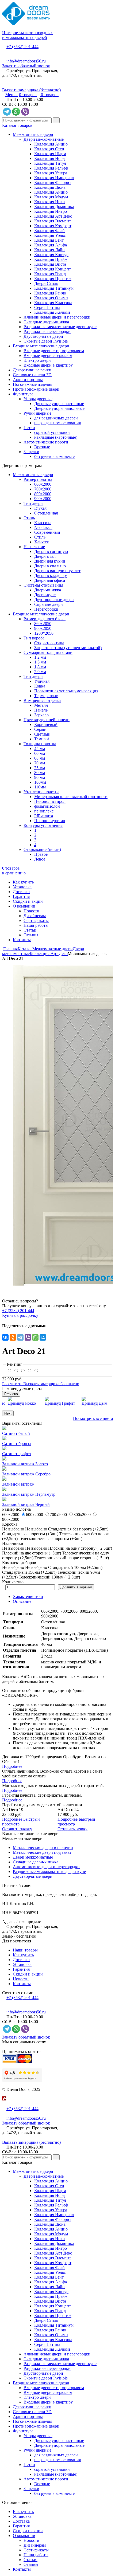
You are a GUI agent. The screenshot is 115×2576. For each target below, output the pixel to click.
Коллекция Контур (51, 255)
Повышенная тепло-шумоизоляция (66, 691)
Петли (29, 428)
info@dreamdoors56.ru (26, 61)
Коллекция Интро (51, 211)
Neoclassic (43, 527)
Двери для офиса (50, 580)
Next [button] (8, 1413)
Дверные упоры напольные (59, 408)
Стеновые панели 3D (32, 375)
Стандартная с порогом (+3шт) (30, 1534)
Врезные (42, 447)
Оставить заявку (17, 1829)
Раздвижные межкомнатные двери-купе (60, 327)
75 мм (40, 768)
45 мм (40, 749)
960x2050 (43, 628)
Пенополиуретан (50, 821)
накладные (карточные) (56, 437)
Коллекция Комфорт (53, 226)
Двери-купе (45, 595)
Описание (22, 1601)
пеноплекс (44, 811)
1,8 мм (40, 667)
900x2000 (43, 499)
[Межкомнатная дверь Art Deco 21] (57, 1125)
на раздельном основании (58, 423)
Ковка (40, 686)
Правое (41, 854)
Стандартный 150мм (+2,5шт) (29, 1572)
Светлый (42, 734)
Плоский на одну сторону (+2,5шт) (80, 1548)
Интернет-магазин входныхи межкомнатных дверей (27, 35)
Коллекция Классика (53, 303)
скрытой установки (52, 432)
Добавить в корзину (76, 1587)
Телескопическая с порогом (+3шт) (51, 1539)
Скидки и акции (28, 901)
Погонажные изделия (32, 384)
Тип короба (34, 638)
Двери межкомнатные (44, 139)
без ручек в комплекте (54, 456)
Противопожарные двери (36, 389)
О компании (24, 906)
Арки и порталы (28, 380)
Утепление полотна (41, 792)
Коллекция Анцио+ (52, 144)
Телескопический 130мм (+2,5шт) (49, 1577)
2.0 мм (40, 672)
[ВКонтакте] (5, 1337)
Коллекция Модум (51, 197)
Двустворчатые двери (43, 336)
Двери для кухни (50, 561)
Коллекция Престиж (53, 279)
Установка (22, 887)
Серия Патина (47, 307)
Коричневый (46, 724)
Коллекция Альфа (51, 245)
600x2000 (43, 484)
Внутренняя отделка (42, 700)
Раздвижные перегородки (47, 331)
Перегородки (46, 609)
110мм (40, 787)
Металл (41, 705)
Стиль (29, 518)
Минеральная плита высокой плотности (71, 797)
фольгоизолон (47, 806)
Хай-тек (42, 542)
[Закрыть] (4, 2104)
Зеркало (41, 715)
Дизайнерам (35, 916)
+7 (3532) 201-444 (22, 47)
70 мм (40, 763)
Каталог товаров (17, 125)
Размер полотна (38, 479)
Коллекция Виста (50, 264)
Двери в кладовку (51, 576)
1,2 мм (40, 657)
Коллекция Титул (50, 163)
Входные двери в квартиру (48, 365)
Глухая (40, 508)
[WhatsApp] (35, 1337)
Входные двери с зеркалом (48, 356)
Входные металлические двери (41, 346)
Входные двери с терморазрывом (54, 351)
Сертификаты (36, 920)
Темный (42, 739)
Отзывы (31, 935)
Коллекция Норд (49, 158)
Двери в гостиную (51, 551)
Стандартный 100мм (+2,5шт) (75, 1567)
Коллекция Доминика (54, 207)
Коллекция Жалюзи (52, 312)
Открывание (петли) (42, 849)
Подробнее (12, 1766)
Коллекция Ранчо (50, 293)
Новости (31, 911)
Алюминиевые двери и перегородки (57, 317)
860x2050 (43, 624)
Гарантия (21, 896)
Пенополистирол (50, 801)
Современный (47, 532)
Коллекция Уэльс (50, 235)
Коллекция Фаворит (53, 182)
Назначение (34, 547)
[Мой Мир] (43, 1337)
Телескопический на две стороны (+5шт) (72, 1558)
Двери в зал (45, 556)
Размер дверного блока (45, 619)
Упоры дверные (38, 399)
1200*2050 (44, 633)
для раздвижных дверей (56, 418)
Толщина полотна (40, 744)
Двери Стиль (46, 283)
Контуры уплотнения (43, 825)
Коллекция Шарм (50, 154)
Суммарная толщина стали (48, 652)
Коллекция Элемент (53, 221)
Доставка (21, 892)
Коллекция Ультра (51, 173)
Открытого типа (49, 643)
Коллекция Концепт (53, 269)
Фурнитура (23, 394)
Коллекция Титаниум (54, 288)
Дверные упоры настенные (59, 404)
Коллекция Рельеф (51, 168)
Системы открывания (43, 585)
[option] (57, 1125)
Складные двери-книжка (46, 322)
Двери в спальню (50, 566)
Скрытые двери (49, 604)
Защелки (31, 452)
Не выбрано (36, 1529)
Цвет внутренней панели (47, 720)
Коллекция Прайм (51, 259)
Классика (43, 523)
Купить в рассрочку (20, 1315)
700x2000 (43, 489)
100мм (40, 782)
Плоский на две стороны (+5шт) (32, 1553)
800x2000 (43, 494)
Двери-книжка (48, 590)
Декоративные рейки (32, 370)
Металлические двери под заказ (42, 1852)
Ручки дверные (37, 413)
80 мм (40, 773)
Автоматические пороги (46, 442)
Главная (10, 949)
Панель (41, 710)
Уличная (42, 681)
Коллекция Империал (54, 178)
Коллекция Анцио (51, 192)
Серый (40, 729)
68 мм (40, 758)
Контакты (22, 940)
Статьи (30, 930)
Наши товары (25, 1950)
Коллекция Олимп (51, 298)
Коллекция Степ (49, 149)
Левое (40, 859)
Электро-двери (37, 360)
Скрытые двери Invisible (46, 341)
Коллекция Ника (49, 202)
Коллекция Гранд (50, 274)
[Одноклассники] (13, 1337)
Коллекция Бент (49, 240)
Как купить (23, 882)
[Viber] (28, 1337)
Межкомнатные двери (33, 134)
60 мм (40, 753)
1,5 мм (40, 662)
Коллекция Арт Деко (53, 216)
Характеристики (28, 1597)
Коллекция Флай (49, 231)
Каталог (25, 949)
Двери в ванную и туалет (57, 571)
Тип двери (33, 503)
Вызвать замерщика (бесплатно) (31, 90)
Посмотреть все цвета (93, 1418)
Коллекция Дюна (50, 187)
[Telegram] (20, 1337)
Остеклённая (46, 513)
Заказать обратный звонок (26, 66)
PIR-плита (44, 816)
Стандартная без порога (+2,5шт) (78, 1529)
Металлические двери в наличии (43, 1847)
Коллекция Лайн (49, 250)
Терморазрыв (46, 696)
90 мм (40, 777)
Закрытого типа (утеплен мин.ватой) (68, 648)
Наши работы (36, 925)
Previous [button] (11, 1394)
